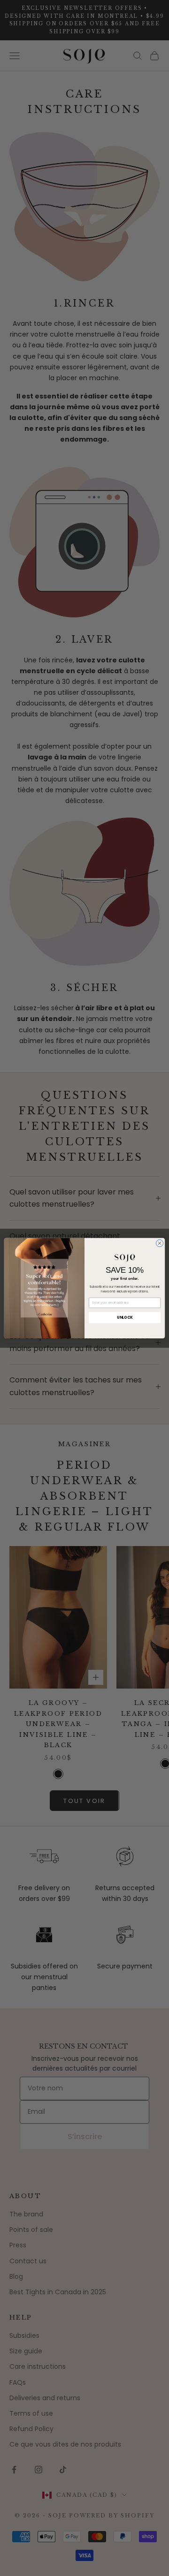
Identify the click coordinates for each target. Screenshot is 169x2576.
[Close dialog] (159, 1243)
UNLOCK (125, 1317)
